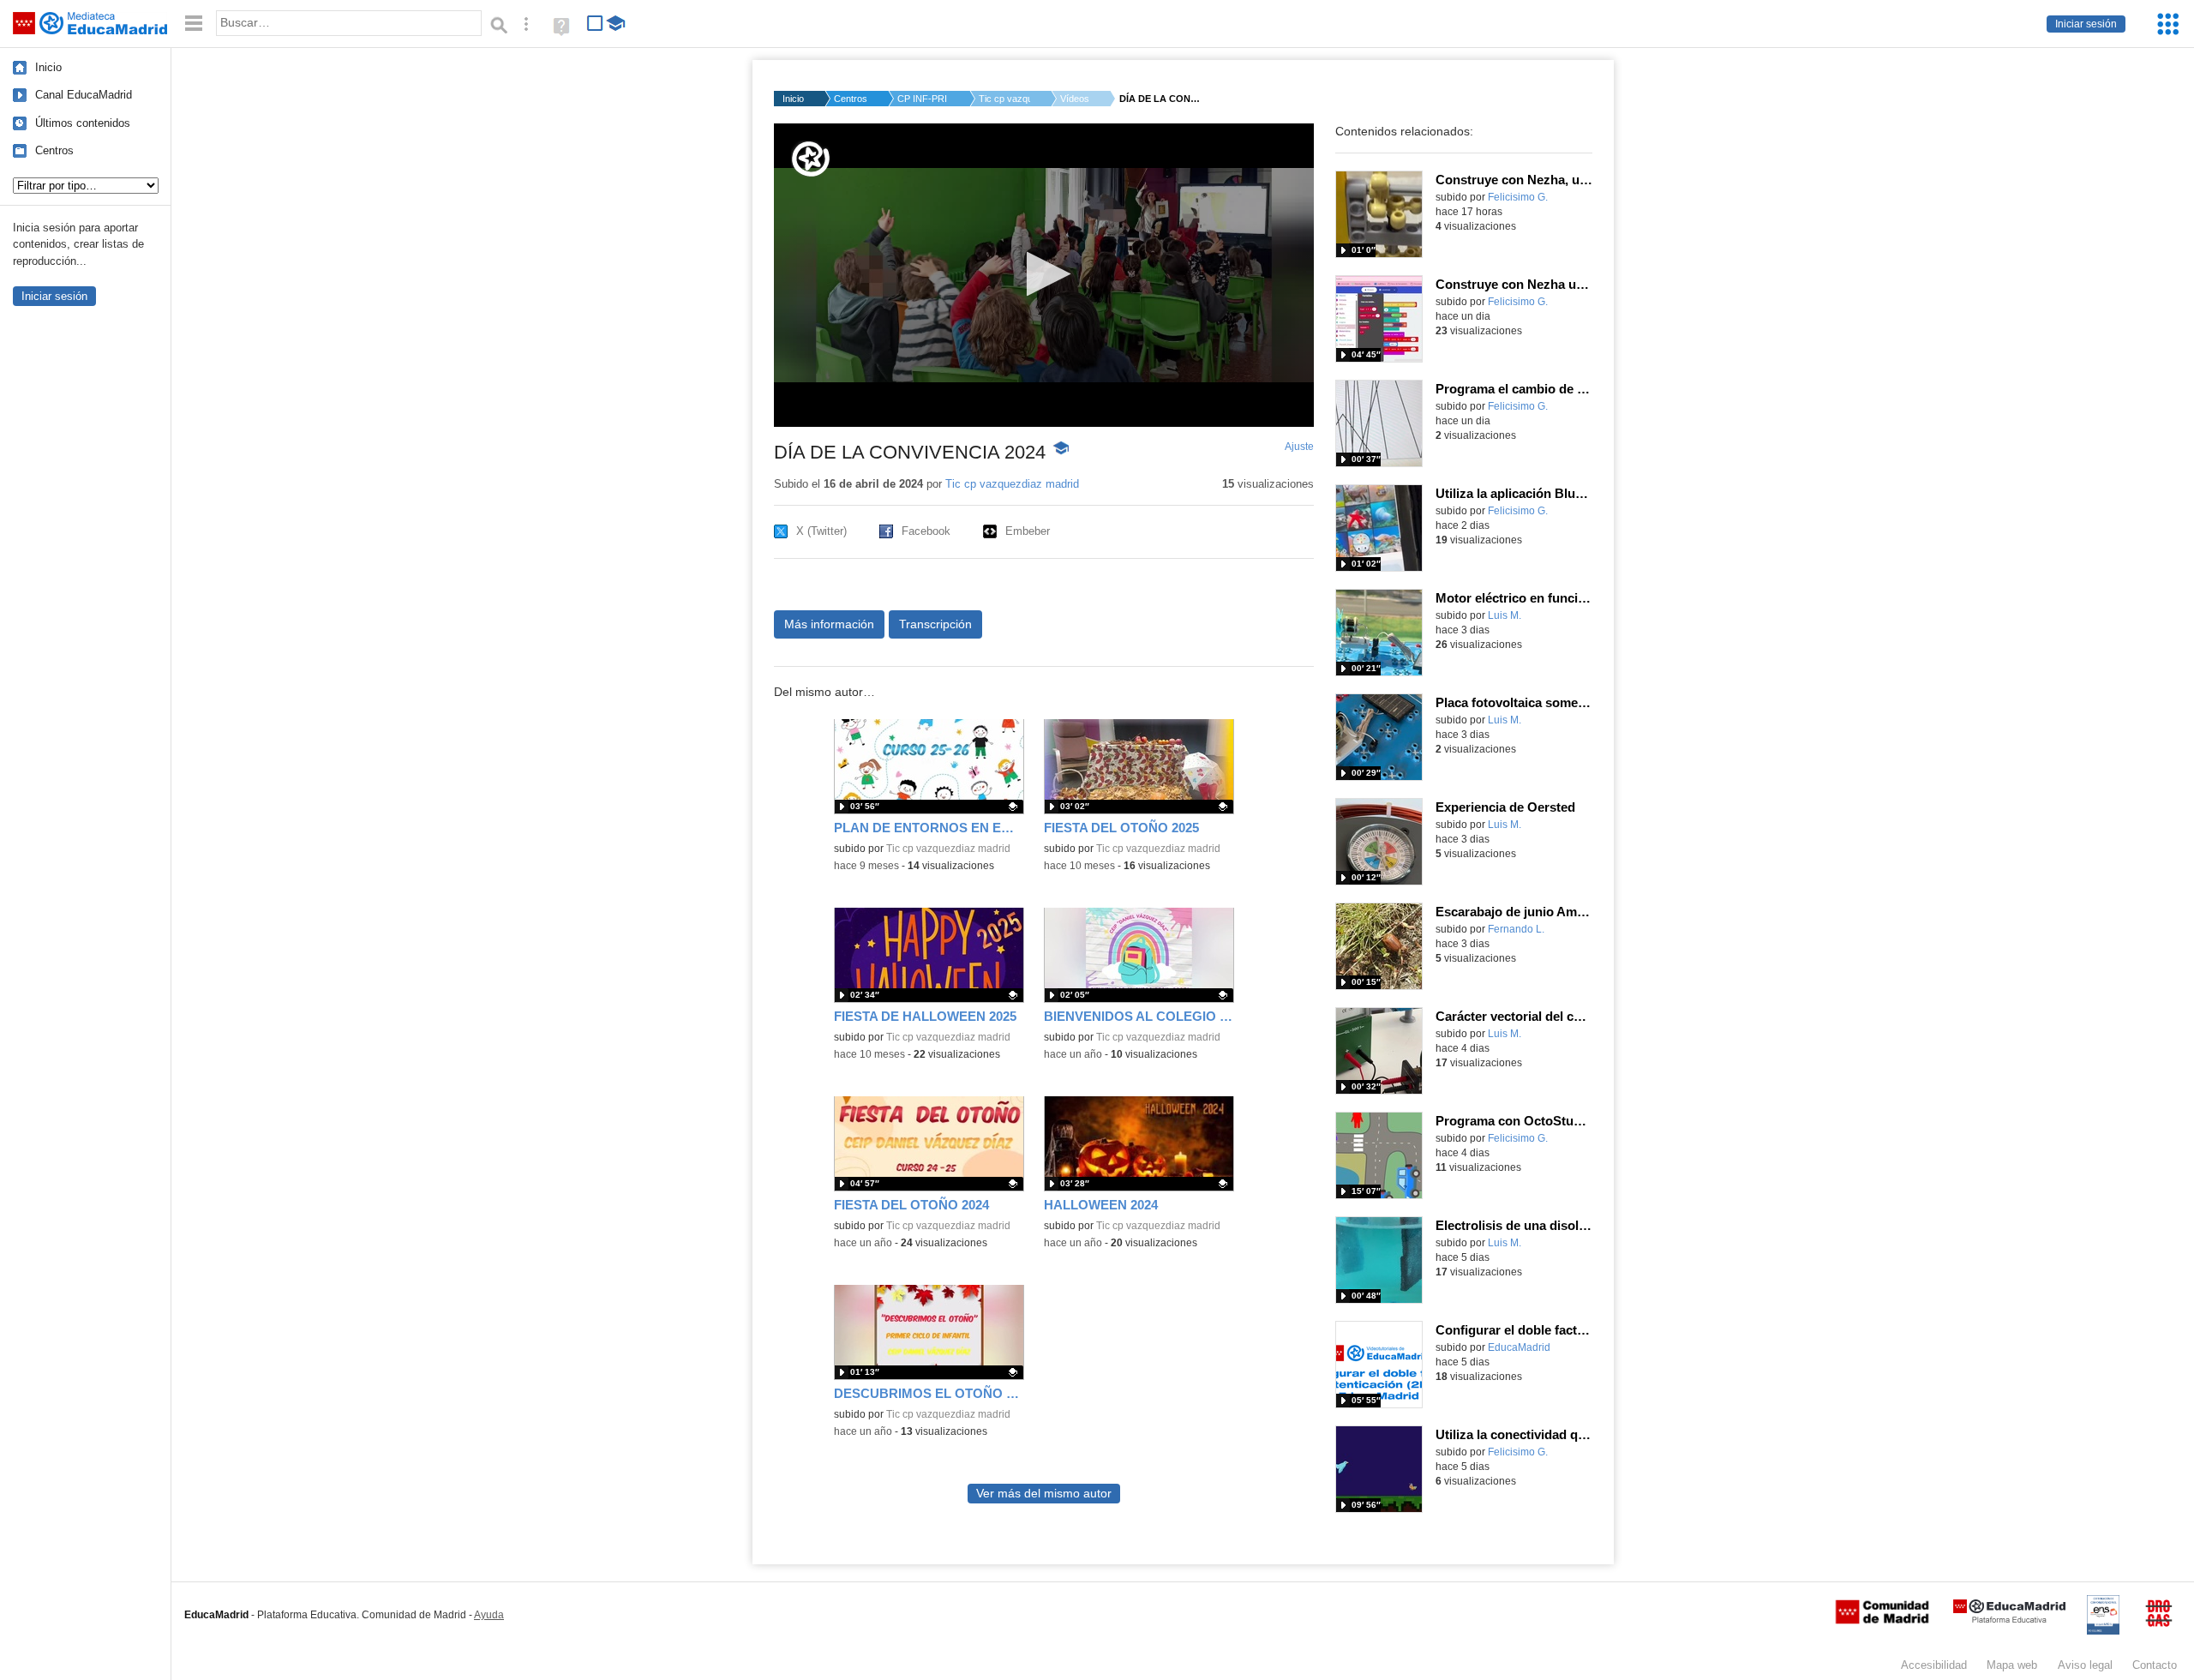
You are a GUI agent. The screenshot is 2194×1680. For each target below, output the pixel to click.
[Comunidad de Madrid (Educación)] (1882, 1620)
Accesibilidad (1934, 1665)
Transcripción (935, 624)
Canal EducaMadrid (84, 95)
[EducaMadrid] (2009, 1620)
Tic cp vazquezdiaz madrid (1012, 484)
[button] (1043, 274)
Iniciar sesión (2086, 24)
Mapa (2012, 1665)
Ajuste (1299, 447)
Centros (54, 150)
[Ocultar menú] (194, 24)
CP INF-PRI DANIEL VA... (923, 99)
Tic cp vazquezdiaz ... (1004, 99)
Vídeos (1075, 99)
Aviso (2085, 1665)
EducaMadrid (1519, 1347)
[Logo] (811, 159)
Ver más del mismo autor (1044, 1494)
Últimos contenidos (83, 123)
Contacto (2155, 1665)
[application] (1044, 275)
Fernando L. (1516, 929)
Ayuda (489, 1615)
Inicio (48, 67)
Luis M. (1505, 615)
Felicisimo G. (1518, 197)
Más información (829, 624)
